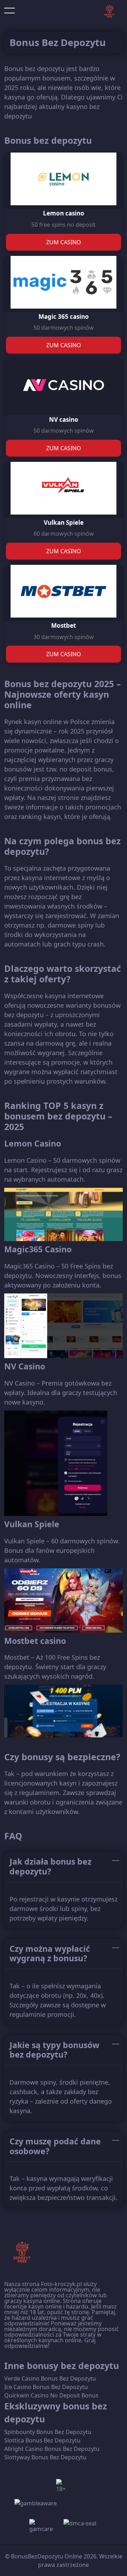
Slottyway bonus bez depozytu (45, 2457)
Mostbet (64, 625)
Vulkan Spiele (64, 522)
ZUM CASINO (64, 242)
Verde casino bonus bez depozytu (50, 2378)
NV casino (64, 419)
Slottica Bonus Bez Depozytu (42, 2440)
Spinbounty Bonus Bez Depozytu (48, 2432)
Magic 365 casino (64, 317)
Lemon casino (64, 213)
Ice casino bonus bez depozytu (46, 2387)
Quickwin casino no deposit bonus (51, 2395)
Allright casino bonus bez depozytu (52, 2449)
